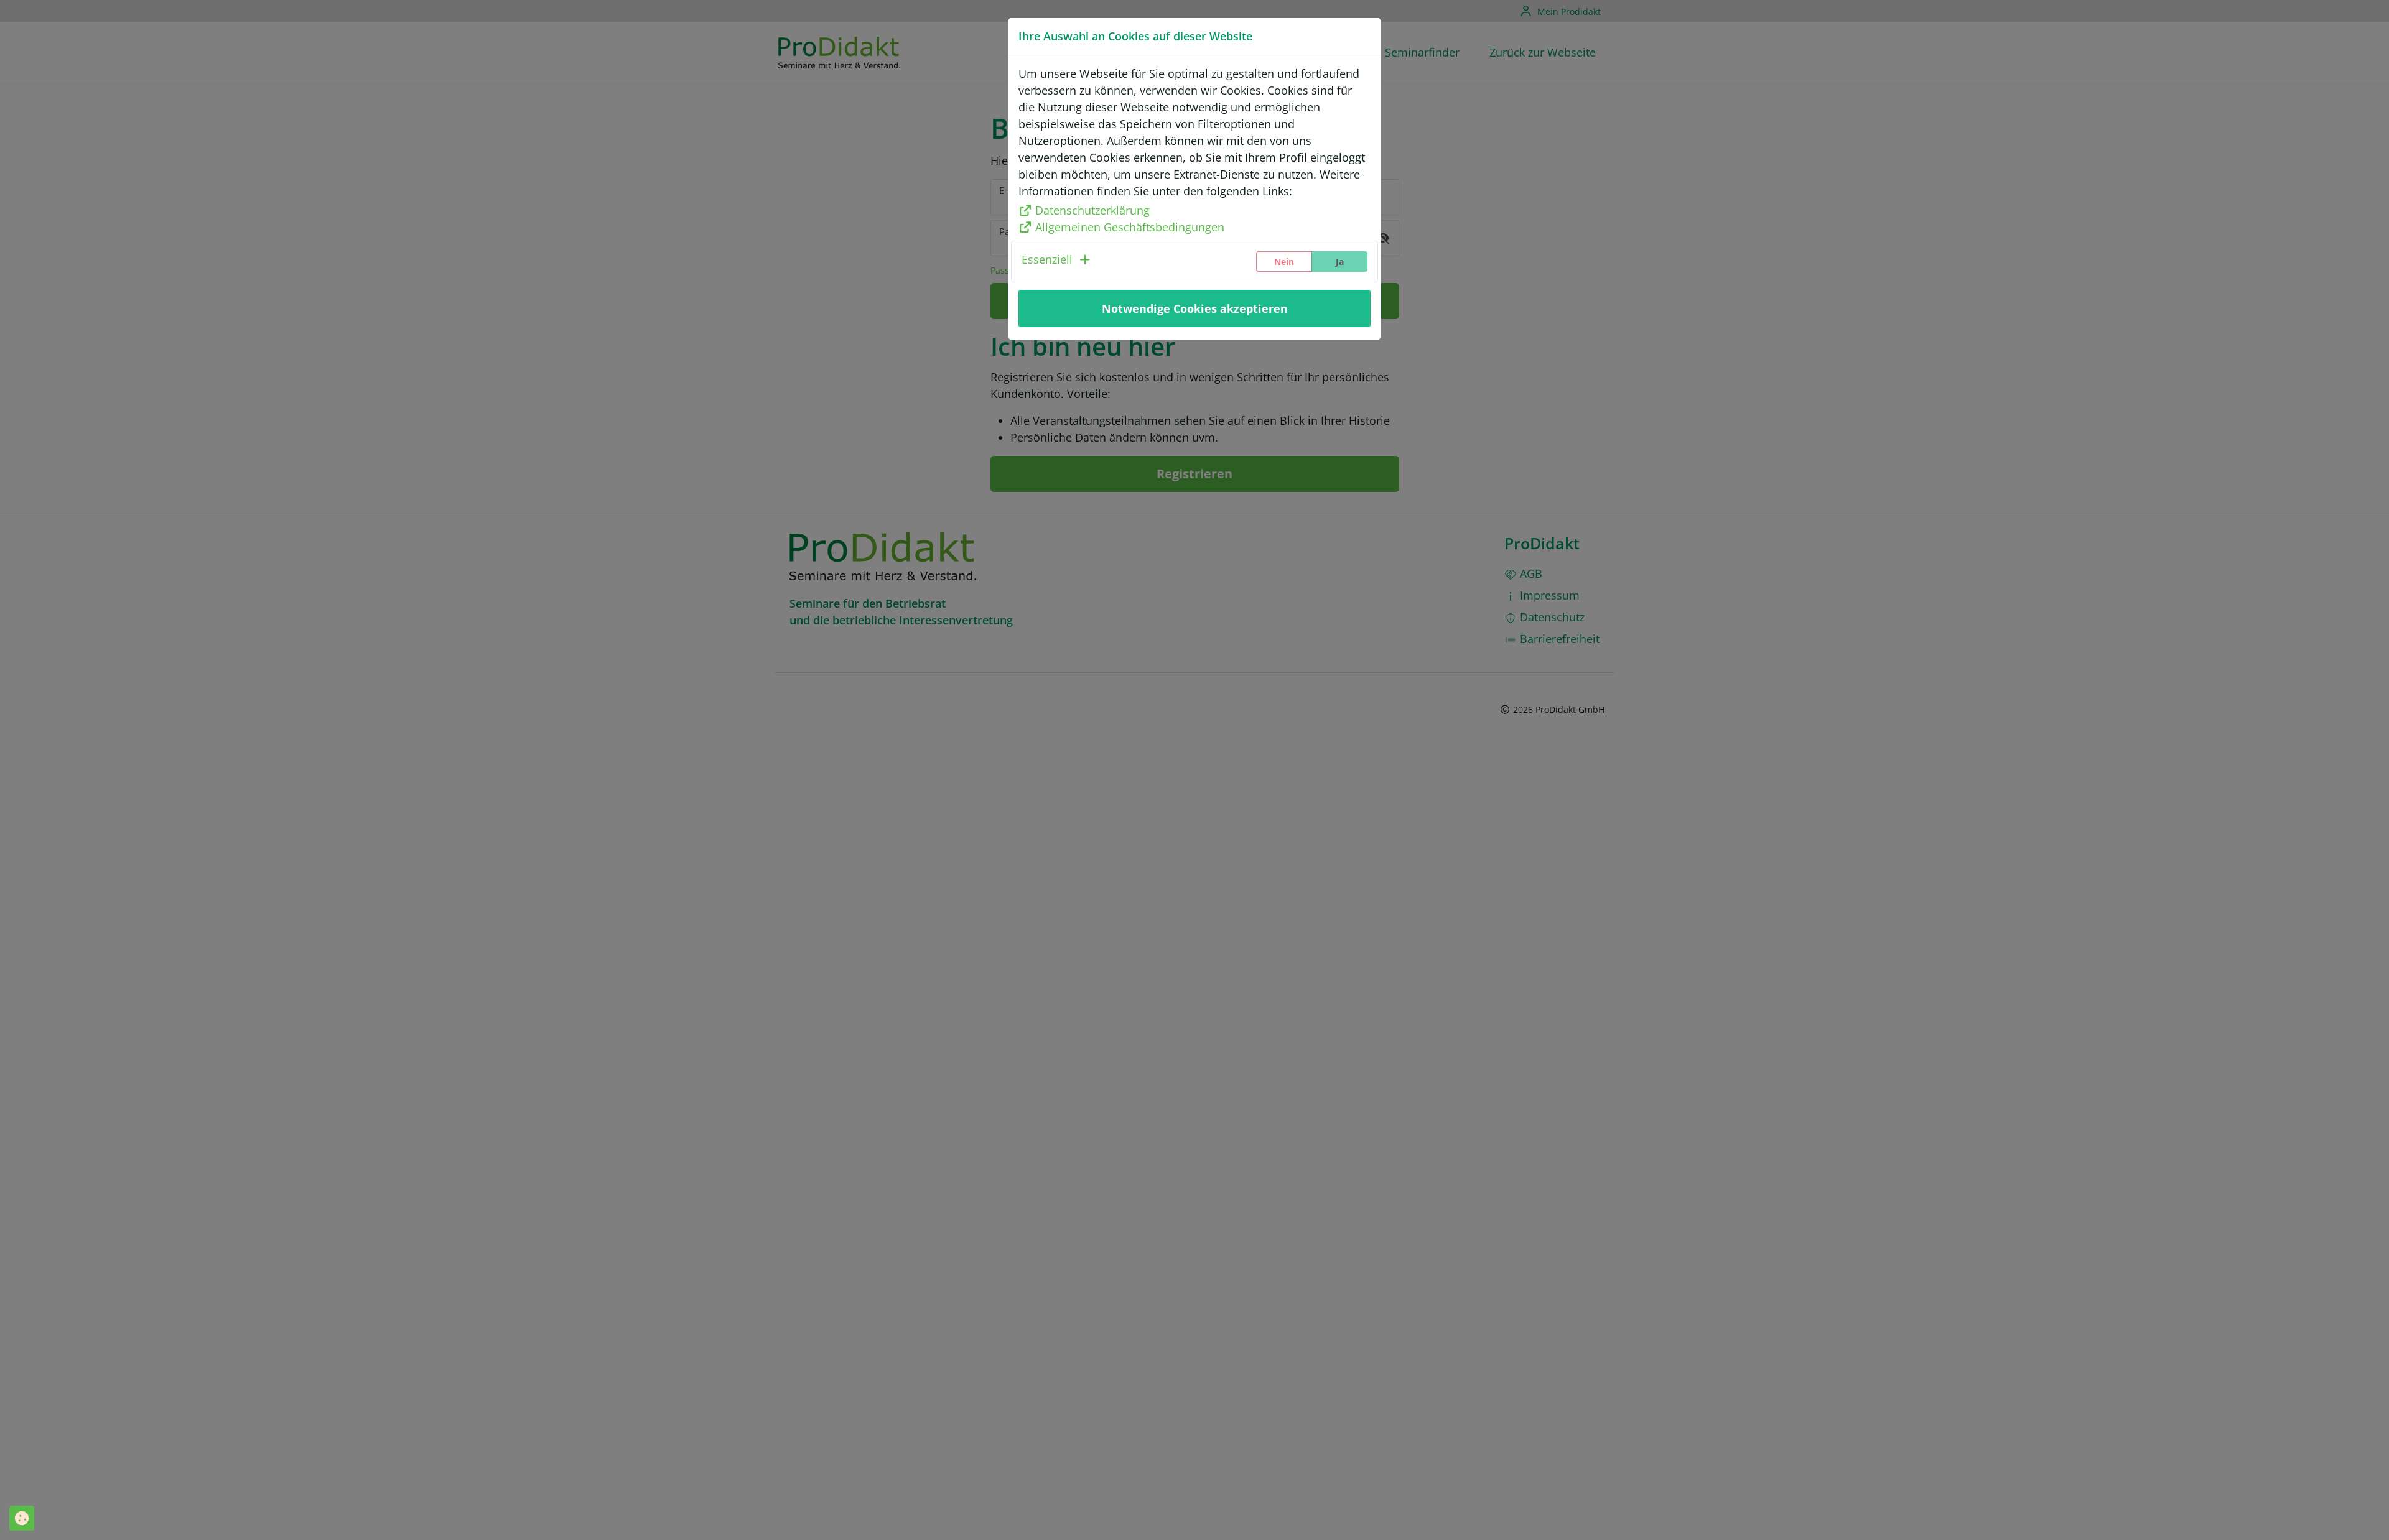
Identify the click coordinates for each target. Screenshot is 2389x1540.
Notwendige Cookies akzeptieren (1195, 308)
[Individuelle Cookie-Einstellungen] (22, 1518)
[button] (1057, 262)
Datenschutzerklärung (1092, 210)
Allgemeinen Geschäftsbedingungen (1130, 227)
